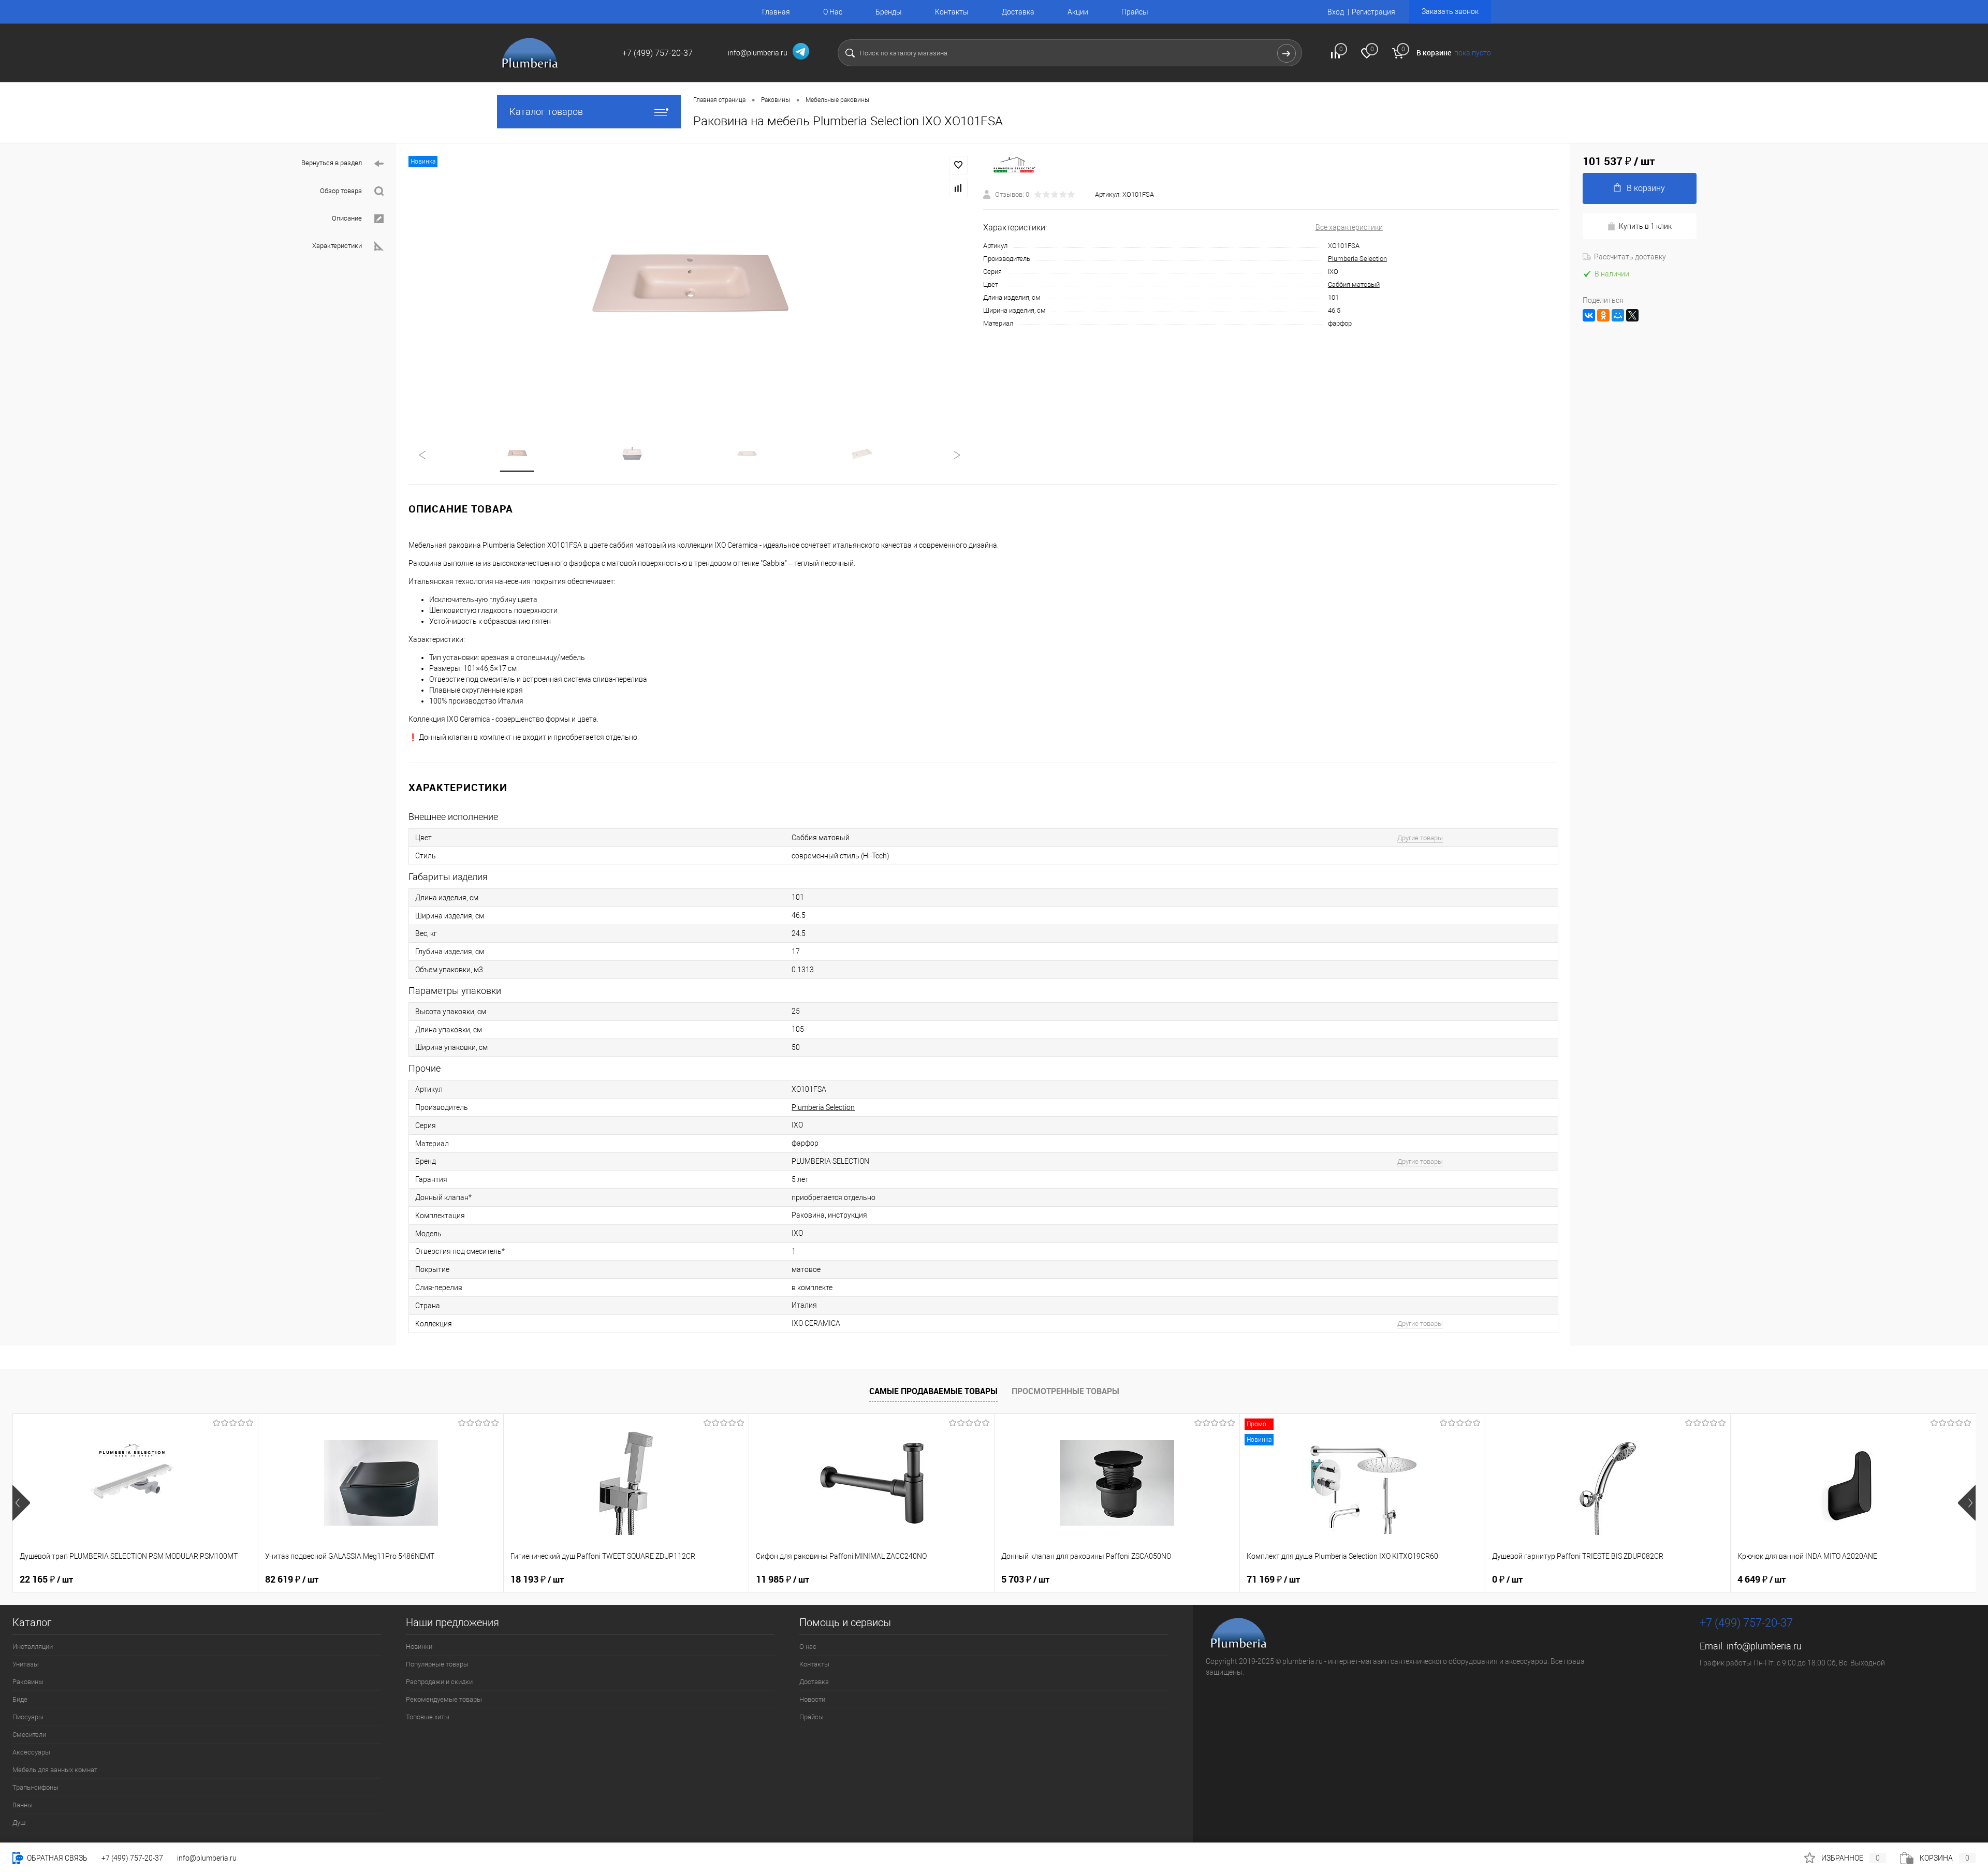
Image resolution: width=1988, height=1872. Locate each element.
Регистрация (1373, 12)
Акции (1078, 12)
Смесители (29, 1735)
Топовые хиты (428, 1717)
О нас (808, 1647)
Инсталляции (33, 1647)
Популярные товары (437, 1664)
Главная (776, 12)
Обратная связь (56, 1858)
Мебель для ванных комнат (55, 1770)
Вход (1336, 12)
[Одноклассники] (1603, 315)
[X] (1632, 315)
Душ (19, 1823)
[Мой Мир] (1618, 315)
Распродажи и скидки (439, 1682)
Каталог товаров (546, 112)
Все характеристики (1349, 227)
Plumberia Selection (1357, 259)
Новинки (419, 1647)
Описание (347, 218)
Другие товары (1420, 838)
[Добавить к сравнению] (958, 188)
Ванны (23, 1805)
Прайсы (1135, 12)
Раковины (28, 1682)
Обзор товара (341, 191)
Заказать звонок (1450, 11)
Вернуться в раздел (332, 163)
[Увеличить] (690, 285)
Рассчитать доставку (1630, 257)
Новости (812, 1699)
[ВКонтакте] (1589, 315)
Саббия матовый (1354, 284)
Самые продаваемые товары (933, 1391)
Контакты (952, 12)
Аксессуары (31, 1752)
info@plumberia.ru (1764, 1646)
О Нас (833, 12)
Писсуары (28, 1717)
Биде (20, 1699)
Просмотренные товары (1065, 1391)
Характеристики (337, 246)
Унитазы (26, 1664)
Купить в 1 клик (1645, 226)
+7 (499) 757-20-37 (132, 1858)
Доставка (1018, 12)
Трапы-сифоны (35, 1787)
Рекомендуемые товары (444, 1699)
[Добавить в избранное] (958, 165)
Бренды (889, 12)
